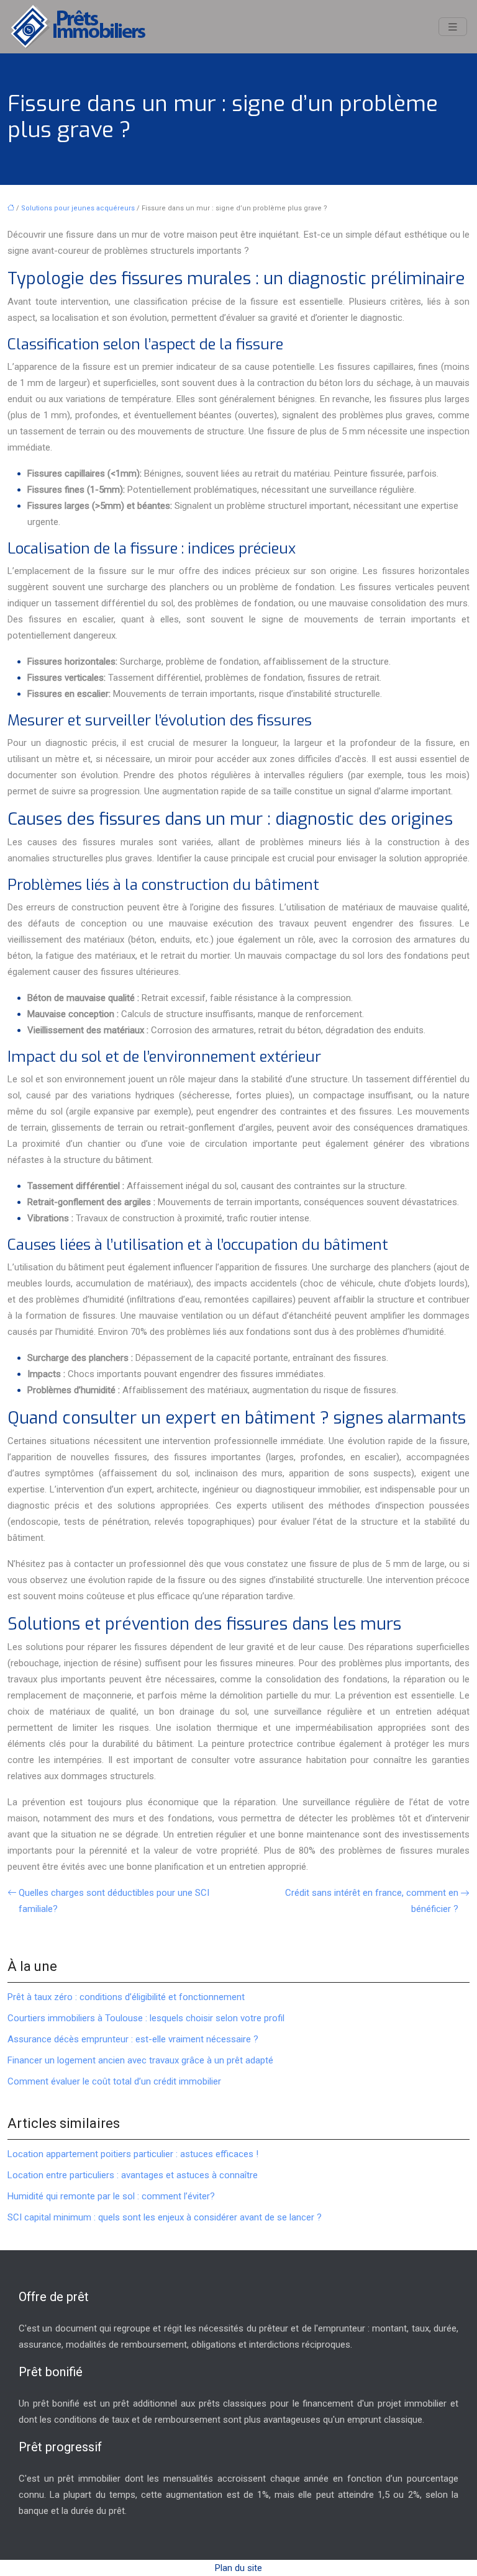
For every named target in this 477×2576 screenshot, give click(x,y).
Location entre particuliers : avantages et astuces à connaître (133, 2175)
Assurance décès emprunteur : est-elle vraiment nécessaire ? (133, 2039)
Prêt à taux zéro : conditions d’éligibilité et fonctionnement (126, 1997)
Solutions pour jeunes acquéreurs (78, 208)
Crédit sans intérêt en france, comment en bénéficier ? (372, 1901)
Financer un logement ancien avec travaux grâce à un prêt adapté (140, 2060)
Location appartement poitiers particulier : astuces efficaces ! (133, 2154)
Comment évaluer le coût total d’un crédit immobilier (114, 2081)
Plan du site (238, 2568)
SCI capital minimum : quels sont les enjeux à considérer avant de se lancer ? (165, 2217)
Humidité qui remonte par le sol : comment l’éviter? (111, 2196)
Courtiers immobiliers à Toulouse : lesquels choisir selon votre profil (146, 2018)
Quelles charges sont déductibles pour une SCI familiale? (114, 1901)
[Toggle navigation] (453, 27)
